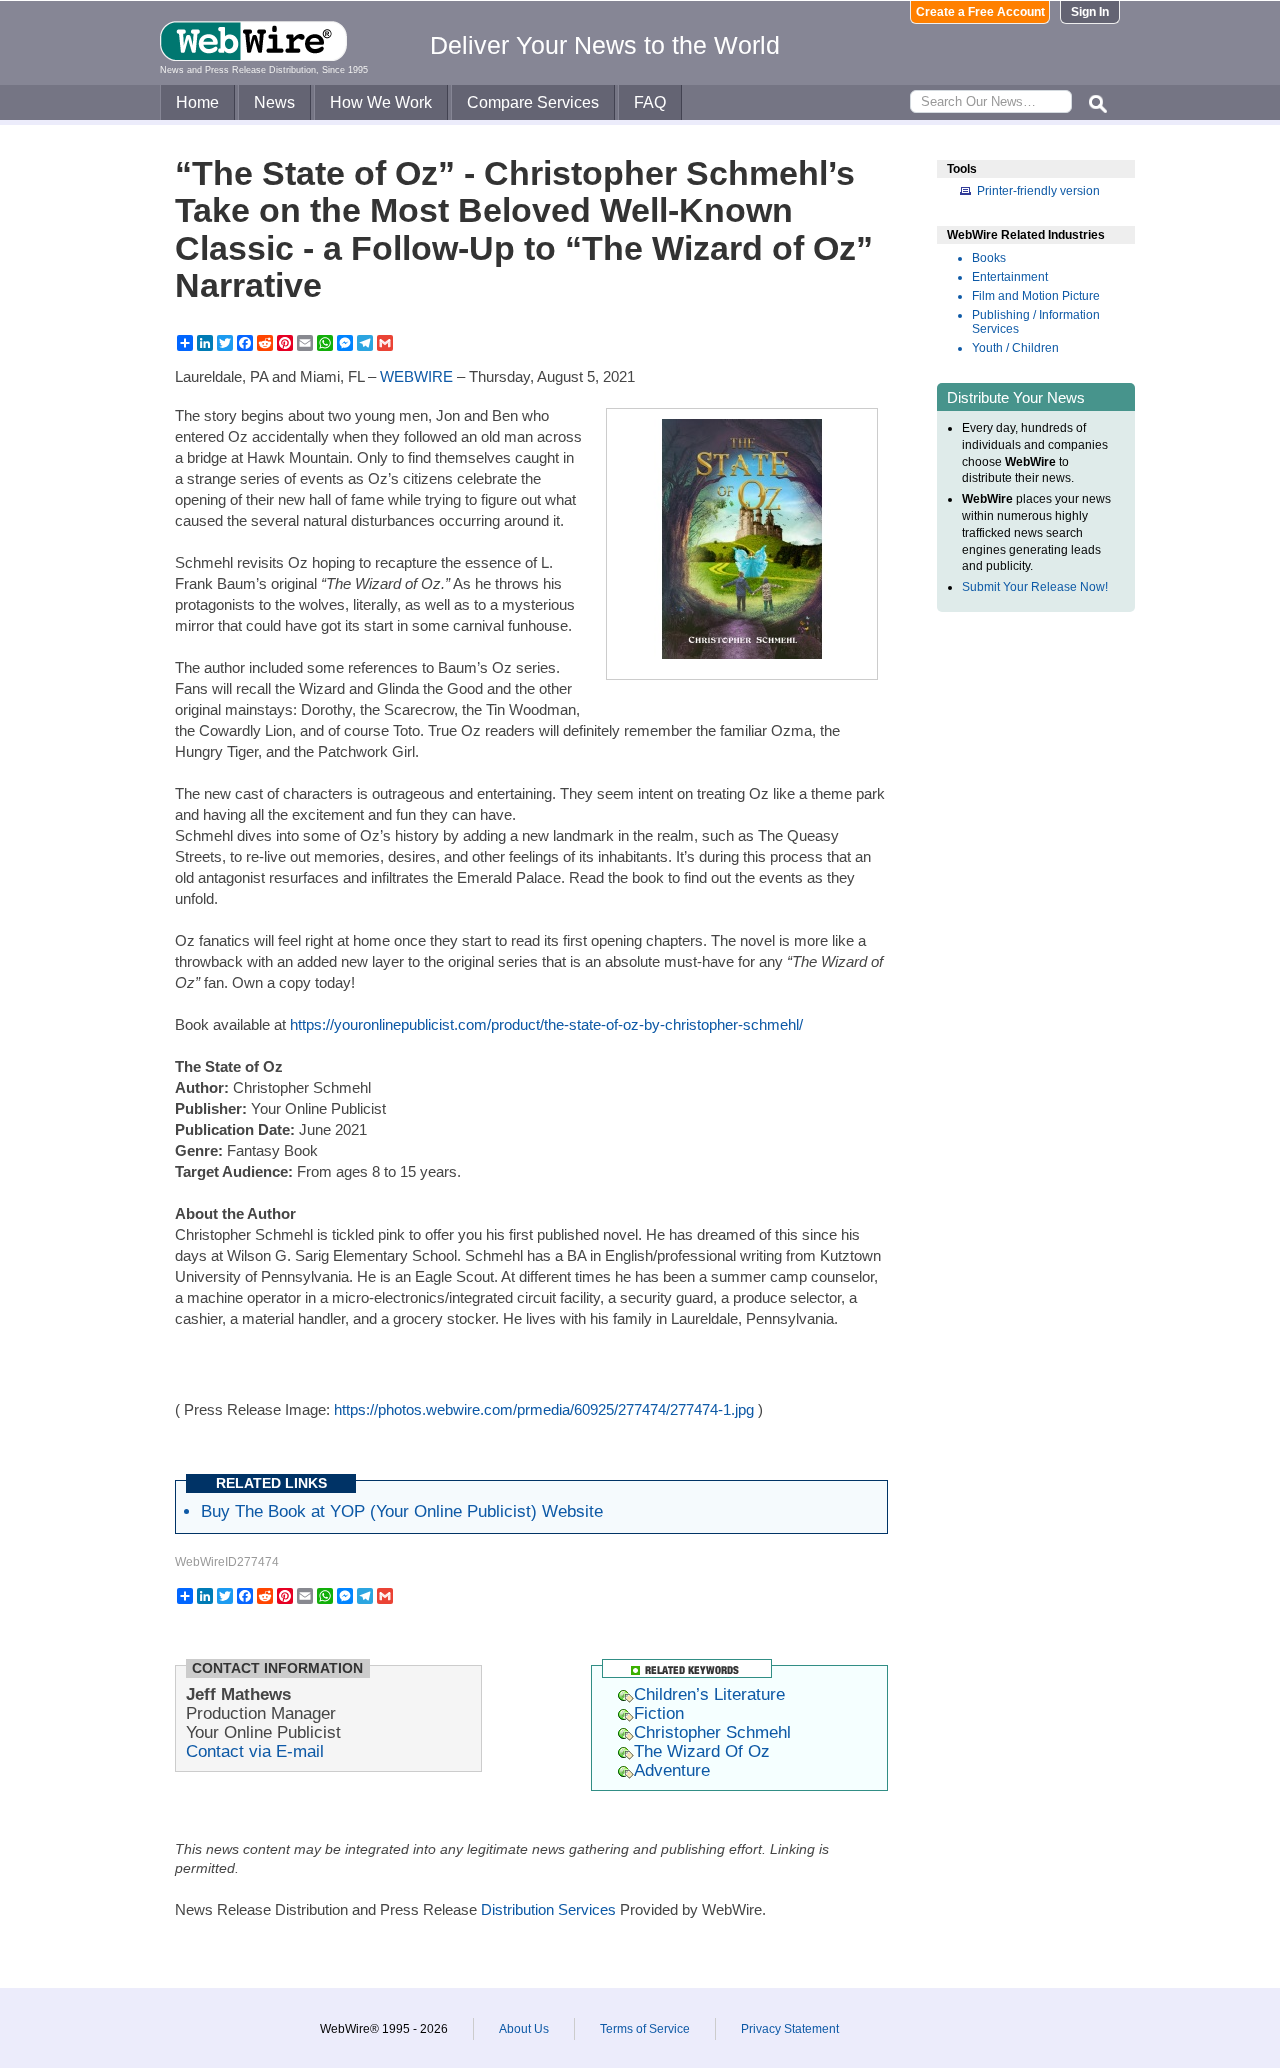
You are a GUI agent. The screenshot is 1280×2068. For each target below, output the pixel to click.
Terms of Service (645, 2029)
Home (197, 102)
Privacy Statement (790, 2029)
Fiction (659, 1713)
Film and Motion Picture (1036, 296)
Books (989, 258)
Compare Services (533, 102)
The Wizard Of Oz (702, 1751)
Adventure (672, 1770)
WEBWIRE (416, 376)
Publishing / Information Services (1036, 322)
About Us (524, 2029)
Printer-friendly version (1038, 191)
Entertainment (1010, 277)
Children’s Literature (709, 1694)
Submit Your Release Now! (1035, 587)
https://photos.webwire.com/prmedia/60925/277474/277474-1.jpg (544, 1409)
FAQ (650, 102)
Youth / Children (1015, 348)
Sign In (1090, 12)
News (274, 102)
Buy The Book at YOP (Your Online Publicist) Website (402, 1511)
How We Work (381, 102)
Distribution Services (548, 1909)
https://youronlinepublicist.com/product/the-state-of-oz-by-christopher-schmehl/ (546, 1024)
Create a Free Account (980, 12)
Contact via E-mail (255, 1751)
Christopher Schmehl (712, 1732)
